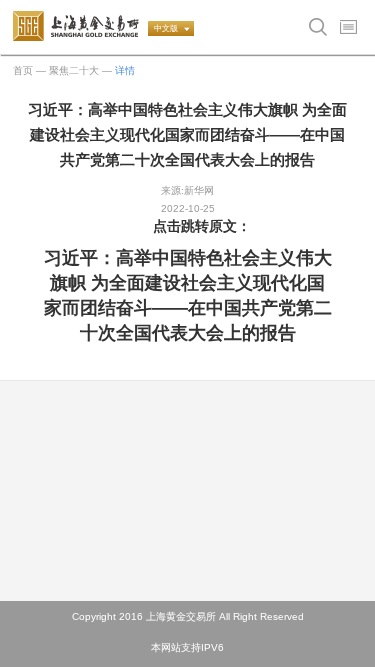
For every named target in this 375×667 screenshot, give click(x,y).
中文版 (166, 28)
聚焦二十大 (74, 70)
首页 (23, 70)
